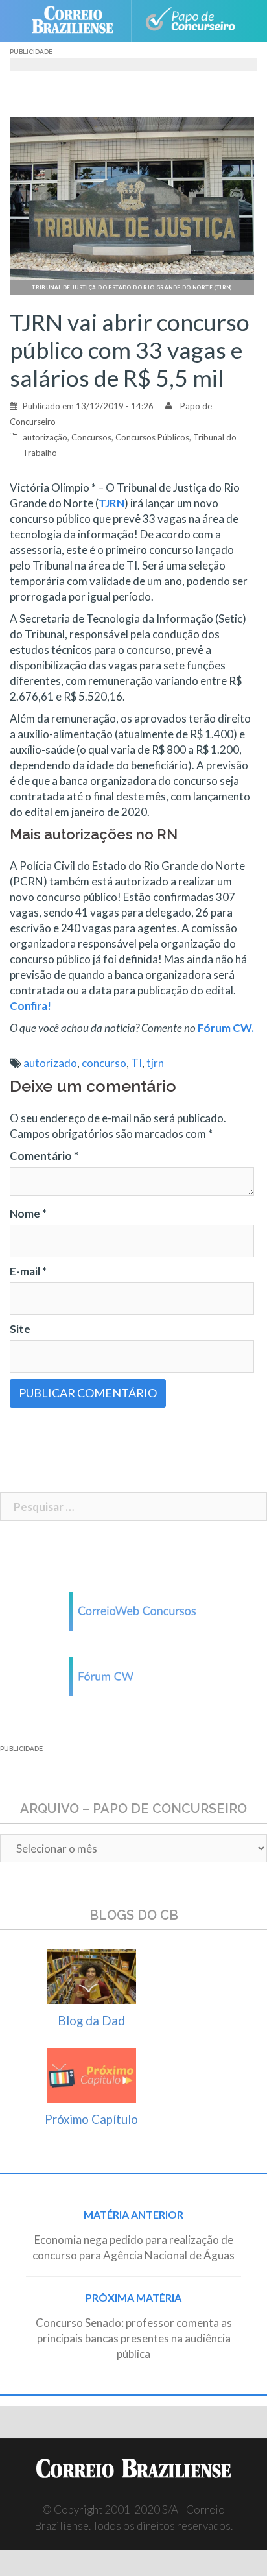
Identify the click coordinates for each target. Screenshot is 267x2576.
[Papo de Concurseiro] (190, 21)
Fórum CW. (226, 1028)
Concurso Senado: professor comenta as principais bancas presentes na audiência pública (134, 2338)
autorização (45, 437)
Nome (28, 1213)
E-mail (28, 1271)
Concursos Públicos (152, 437)
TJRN (111, 503)
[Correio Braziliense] (78, 21)
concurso (104, 1063)
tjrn (155, 1063)
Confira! (30, 1006)
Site (20, 1329)
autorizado (50, 1063)
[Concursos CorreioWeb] (133, 1610)
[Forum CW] (133, 1675)
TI (136, 1063)
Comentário (44, 1156)
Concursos (91, 437)
